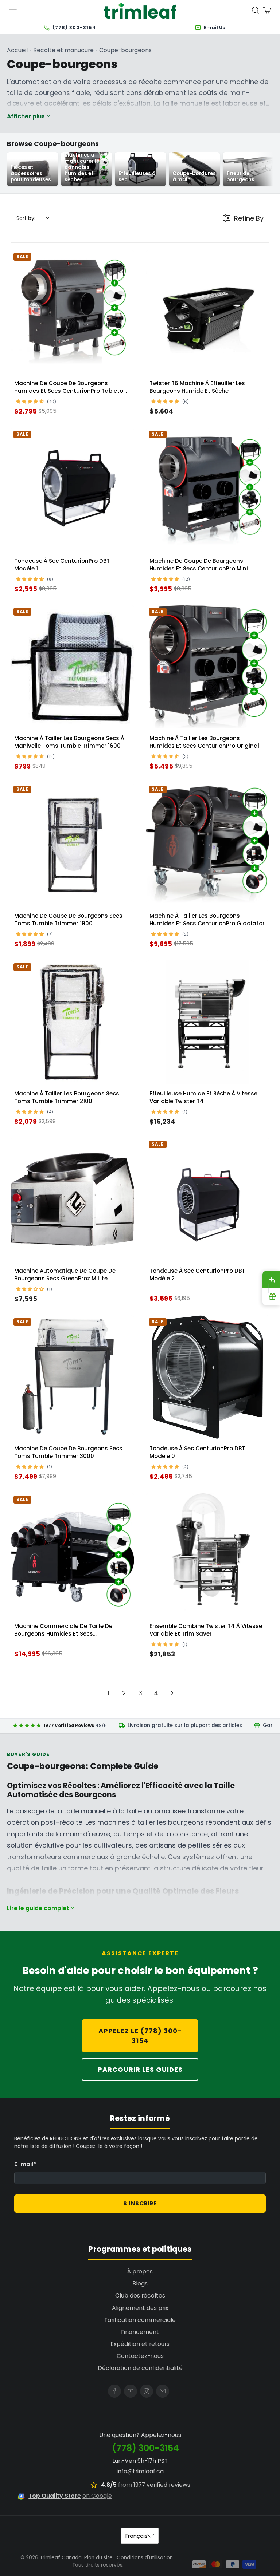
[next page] (172, 1693)
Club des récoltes (140, 2296)
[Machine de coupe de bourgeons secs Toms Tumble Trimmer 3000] (72, 1377)
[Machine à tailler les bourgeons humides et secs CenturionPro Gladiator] (208, 844)
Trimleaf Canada (61, 2558)
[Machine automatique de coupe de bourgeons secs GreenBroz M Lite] (72, 1199)
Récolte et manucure (63, 50)
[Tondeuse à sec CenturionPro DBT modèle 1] (72, 489)
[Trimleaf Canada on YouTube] (131, 2391)
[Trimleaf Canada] (140, 11)
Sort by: (26, 218)
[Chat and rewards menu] (268, 1288)
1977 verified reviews (162, 2485)
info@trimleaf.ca (140, 2471)
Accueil (17, 50)
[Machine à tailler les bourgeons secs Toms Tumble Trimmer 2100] (72, 1022)
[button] (31, 401)
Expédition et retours (140, 2344)
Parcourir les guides (140, 2069)
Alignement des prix (140, 2308)
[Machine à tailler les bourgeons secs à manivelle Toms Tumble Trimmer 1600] (72, 667)
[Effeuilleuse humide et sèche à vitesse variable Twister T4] (208, 1022)
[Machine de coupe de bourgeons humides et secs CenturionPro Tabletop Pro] (72, 312)
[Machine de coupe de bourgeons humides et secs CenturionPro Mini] (208, 489)
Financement (140, 2332)
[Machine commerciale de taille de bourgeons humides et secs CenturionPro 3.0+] (72, 1555)
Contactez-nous (140, 2356)
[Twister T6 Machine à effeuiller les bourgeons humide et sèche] (208, 312)
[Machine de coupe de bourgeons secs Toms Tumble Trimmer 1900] (72, 844)
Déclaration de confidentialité (140, 2368)
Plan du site (98, 2558)
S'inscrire (140, 2203)
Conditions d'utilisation (145, 2558)
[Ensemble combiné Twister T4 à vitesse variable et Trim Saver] (208, 1555)
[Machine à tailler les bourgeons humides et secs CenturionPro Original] (208, 667)
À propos (140, 2271)
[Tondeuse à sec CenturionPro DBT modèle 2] (208, 1199)
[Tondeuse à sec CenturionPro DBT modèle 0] (208, 1377)
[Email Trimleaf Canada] (163, 2391)
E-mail (25, 2164)
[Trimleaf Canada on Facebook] (114, 2391)
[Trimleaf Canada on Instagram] (147, 2391)
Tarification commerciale (140, 2320)
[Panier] (267, 11)
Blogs (140, 2283)
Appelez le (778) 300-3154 (140, 2036)
